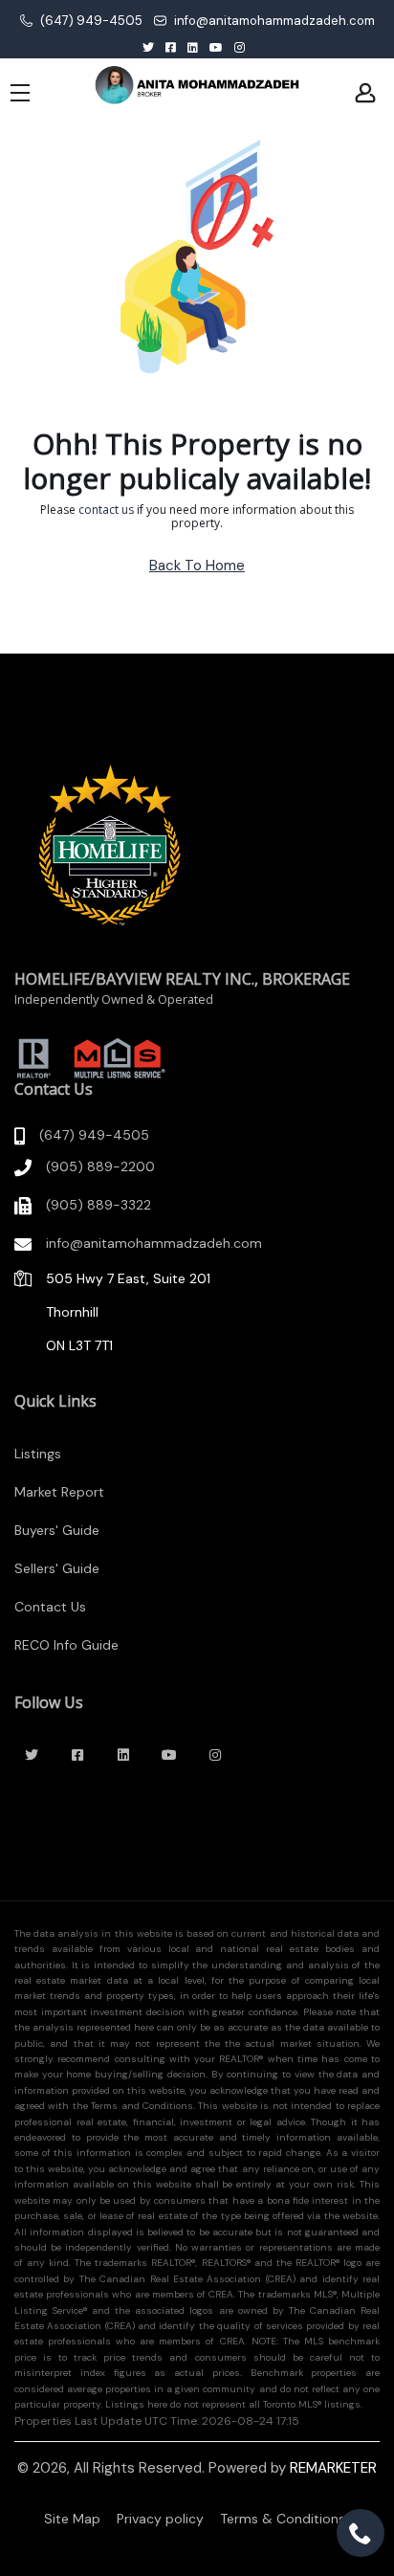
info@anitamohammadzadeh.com (273, 21)
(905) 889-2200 (100, 1166)
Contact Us (50, 1607)
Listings (38, 1454)
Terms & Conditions (283, 2519)
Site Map (72, 2519)
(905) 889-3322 (98, 1205)
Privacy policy (160, 2519)
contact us (106, 510)
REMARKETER (333, 2468)
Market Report (59, 1492)
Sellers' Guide (57, 1568)
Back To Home (197, 566)
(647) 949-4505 (90, 21)
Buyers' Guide (57, 1530)
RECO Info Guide (66, 1645)
